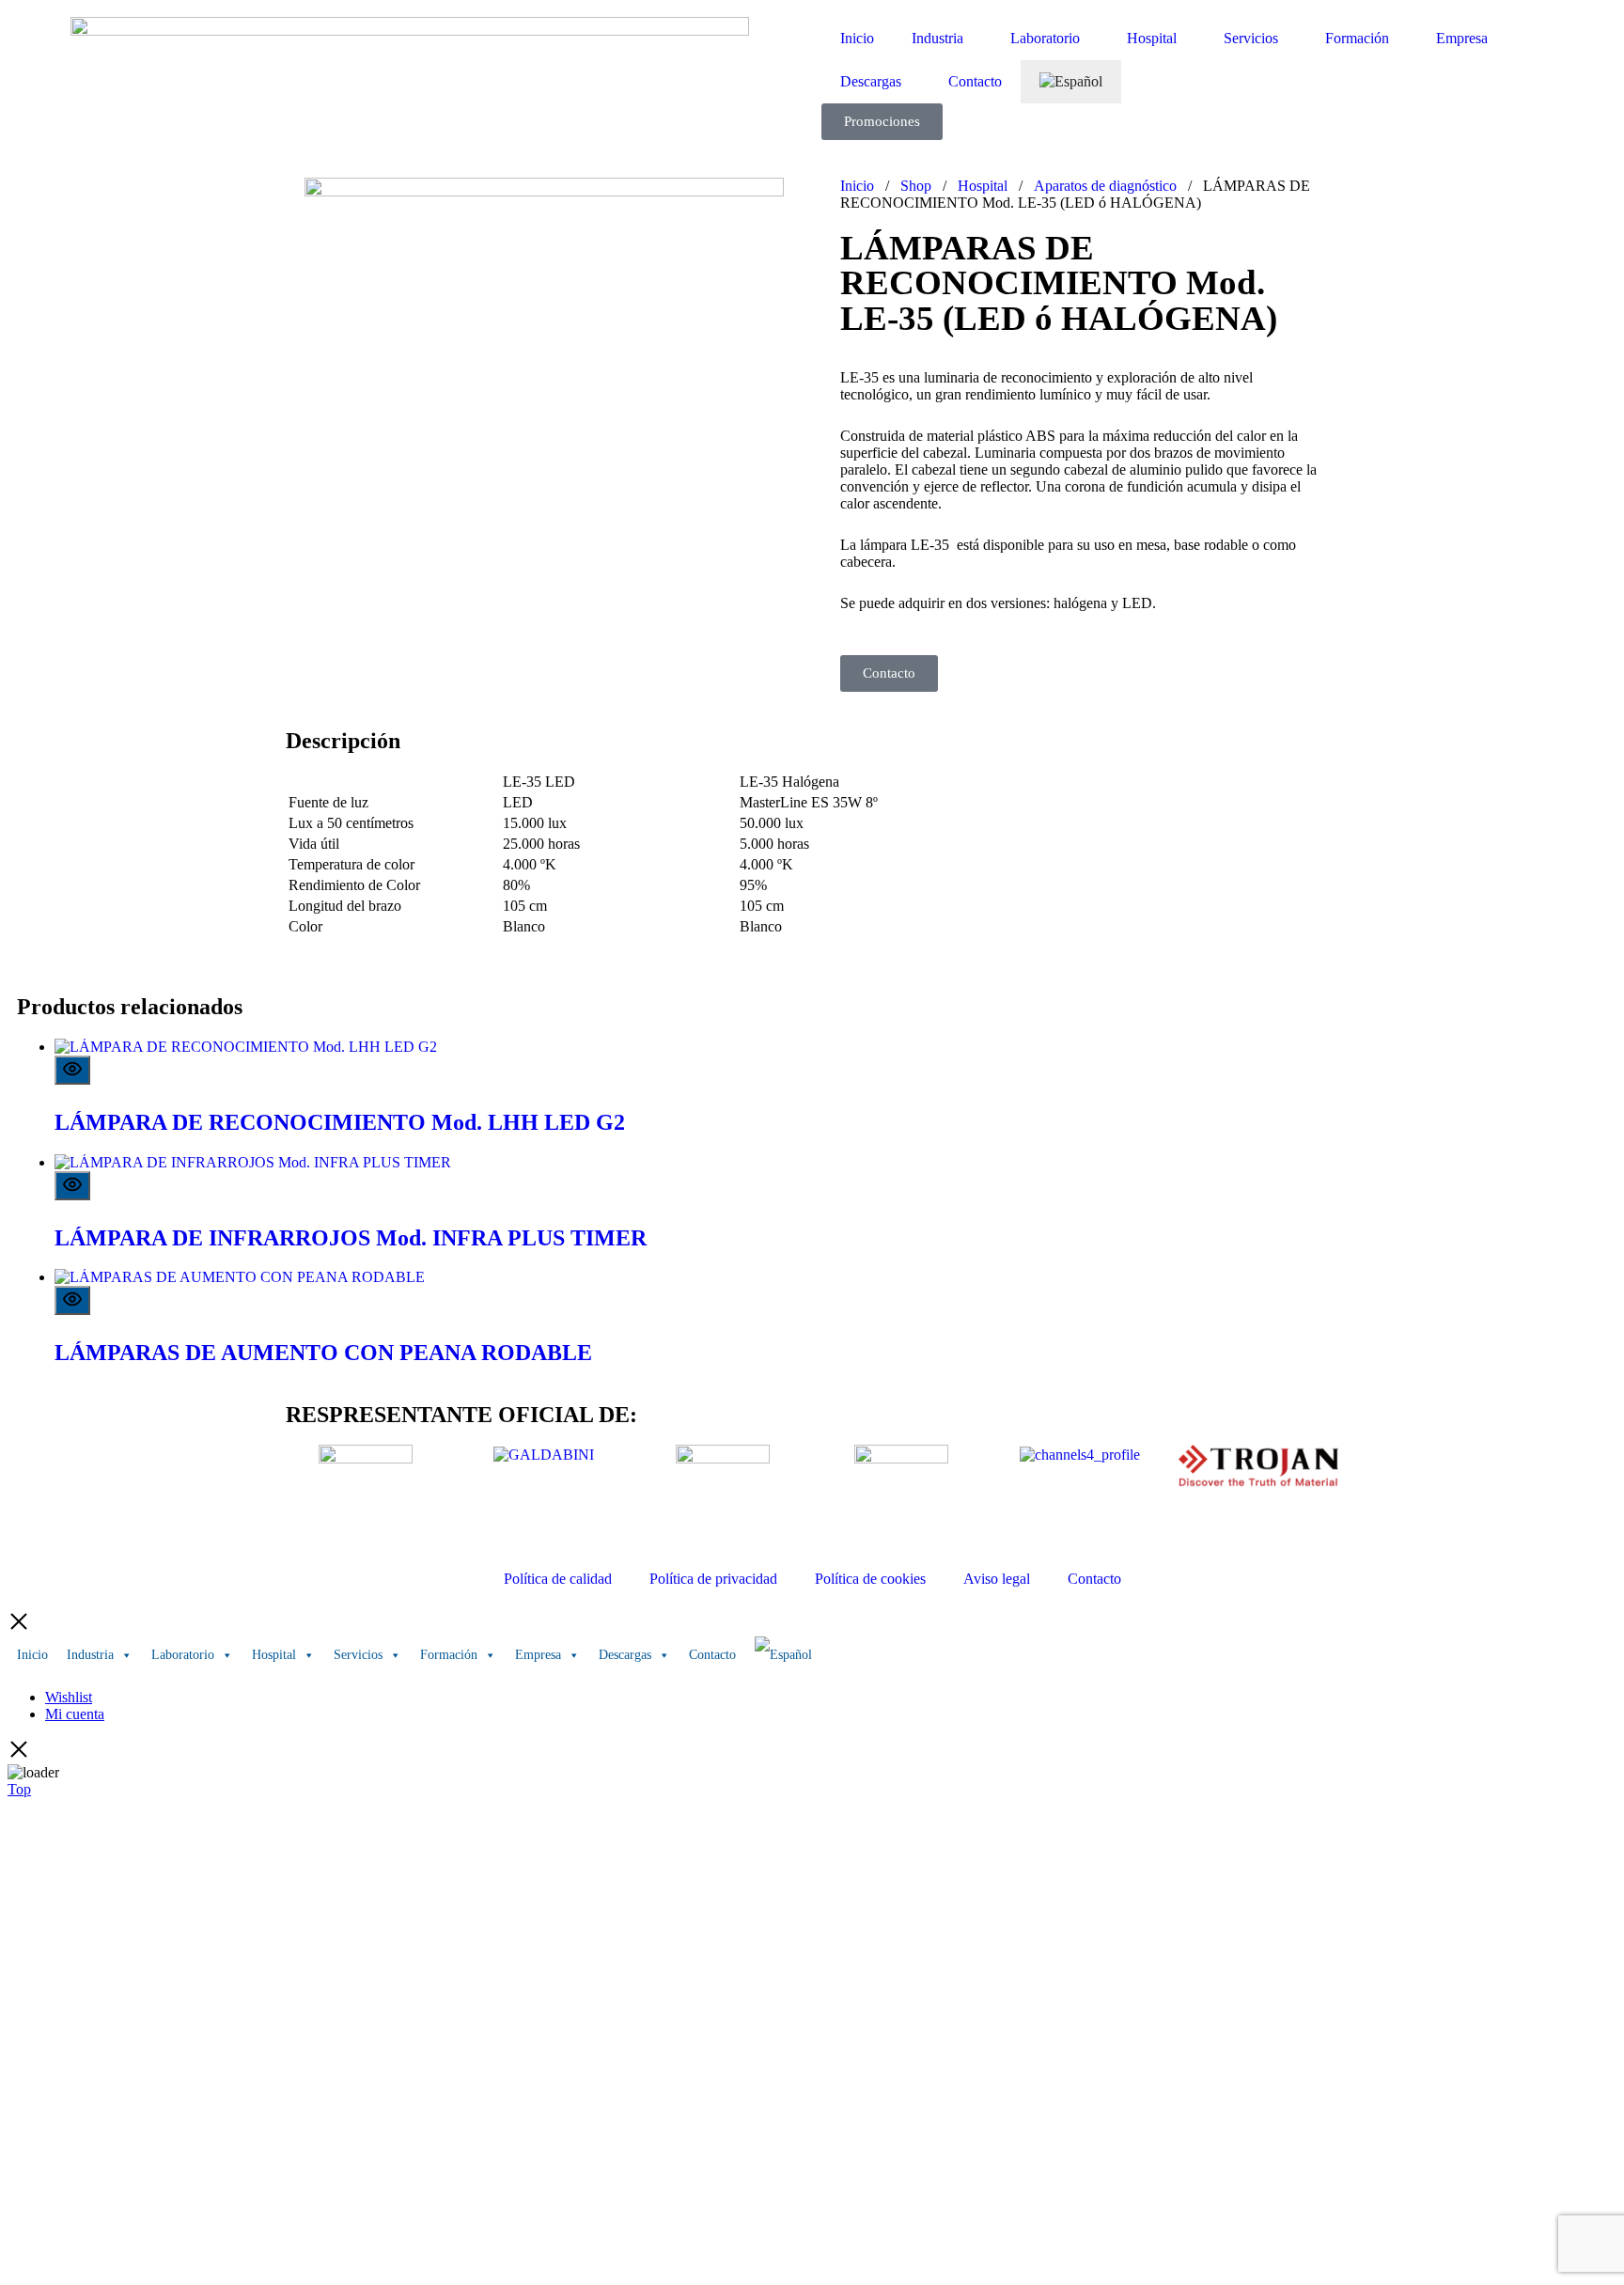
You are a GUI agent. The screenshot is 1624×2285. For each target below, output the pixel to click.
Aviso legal (997, 1579)
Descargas (871, 81)
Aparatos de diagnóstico (1105, 186)
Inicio (857, 38)
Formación (1357, 38)
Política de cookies (870, 1579)
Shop (916, 186)
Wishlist (69, 1697)
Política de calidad (558, 1579)
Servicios (1251, 38)
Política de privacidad (713, 1579)
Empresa (1462, 38)
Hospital (1152, 38)
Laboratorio (1045, 38)
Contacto (975, 81)
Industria (937, 38)
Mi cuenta (75, 1714)
